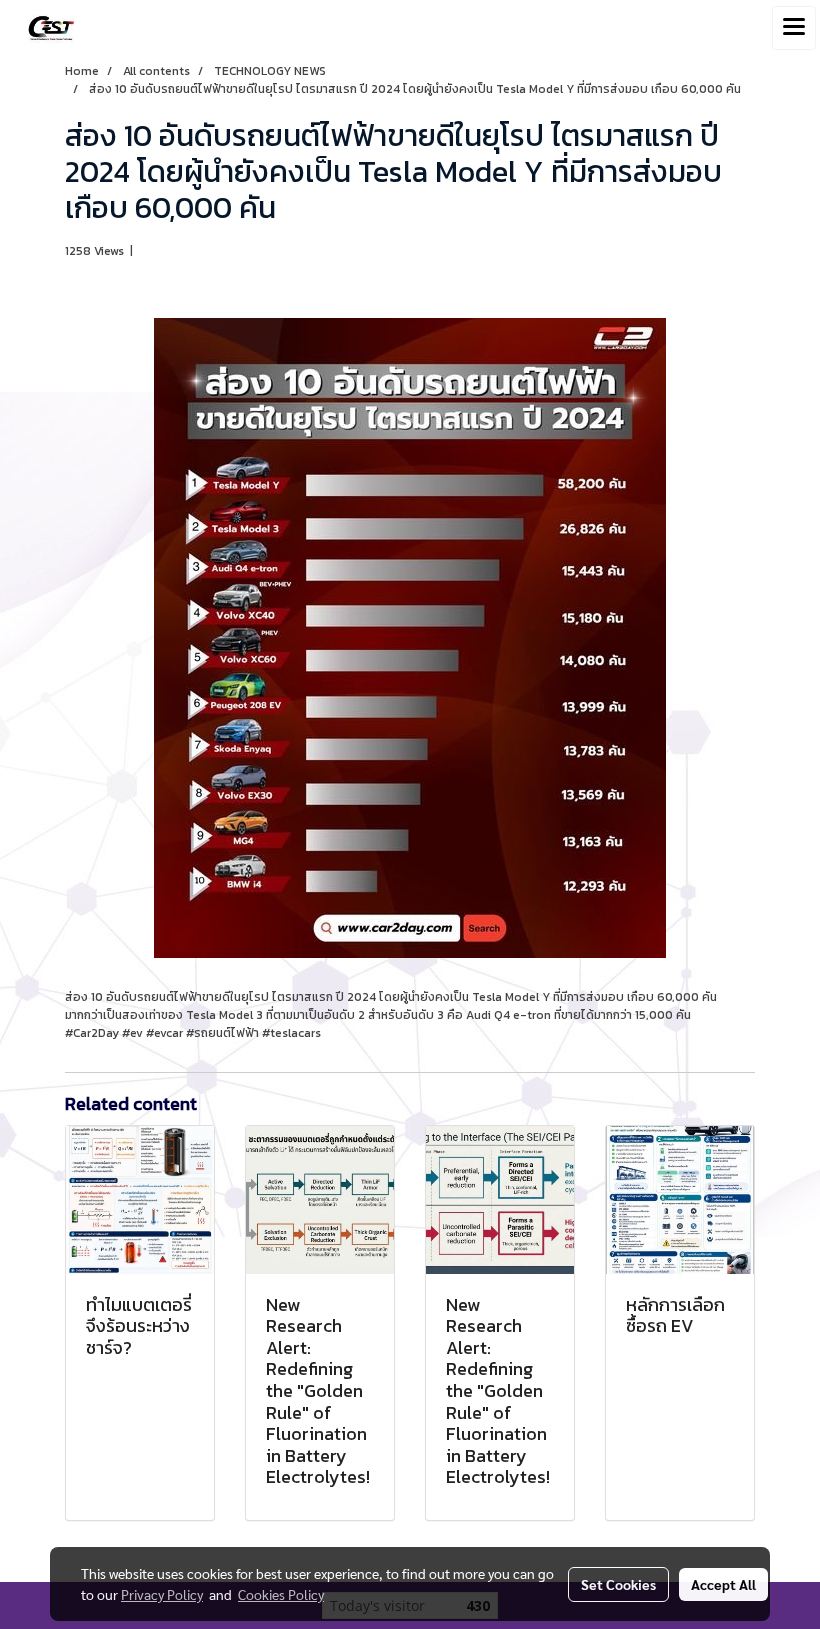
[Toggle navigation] (794, 28)
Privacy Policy (162, 1594)
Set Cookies (618, 1584)
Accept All (723, 1584)
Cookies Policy (281, 1594)
